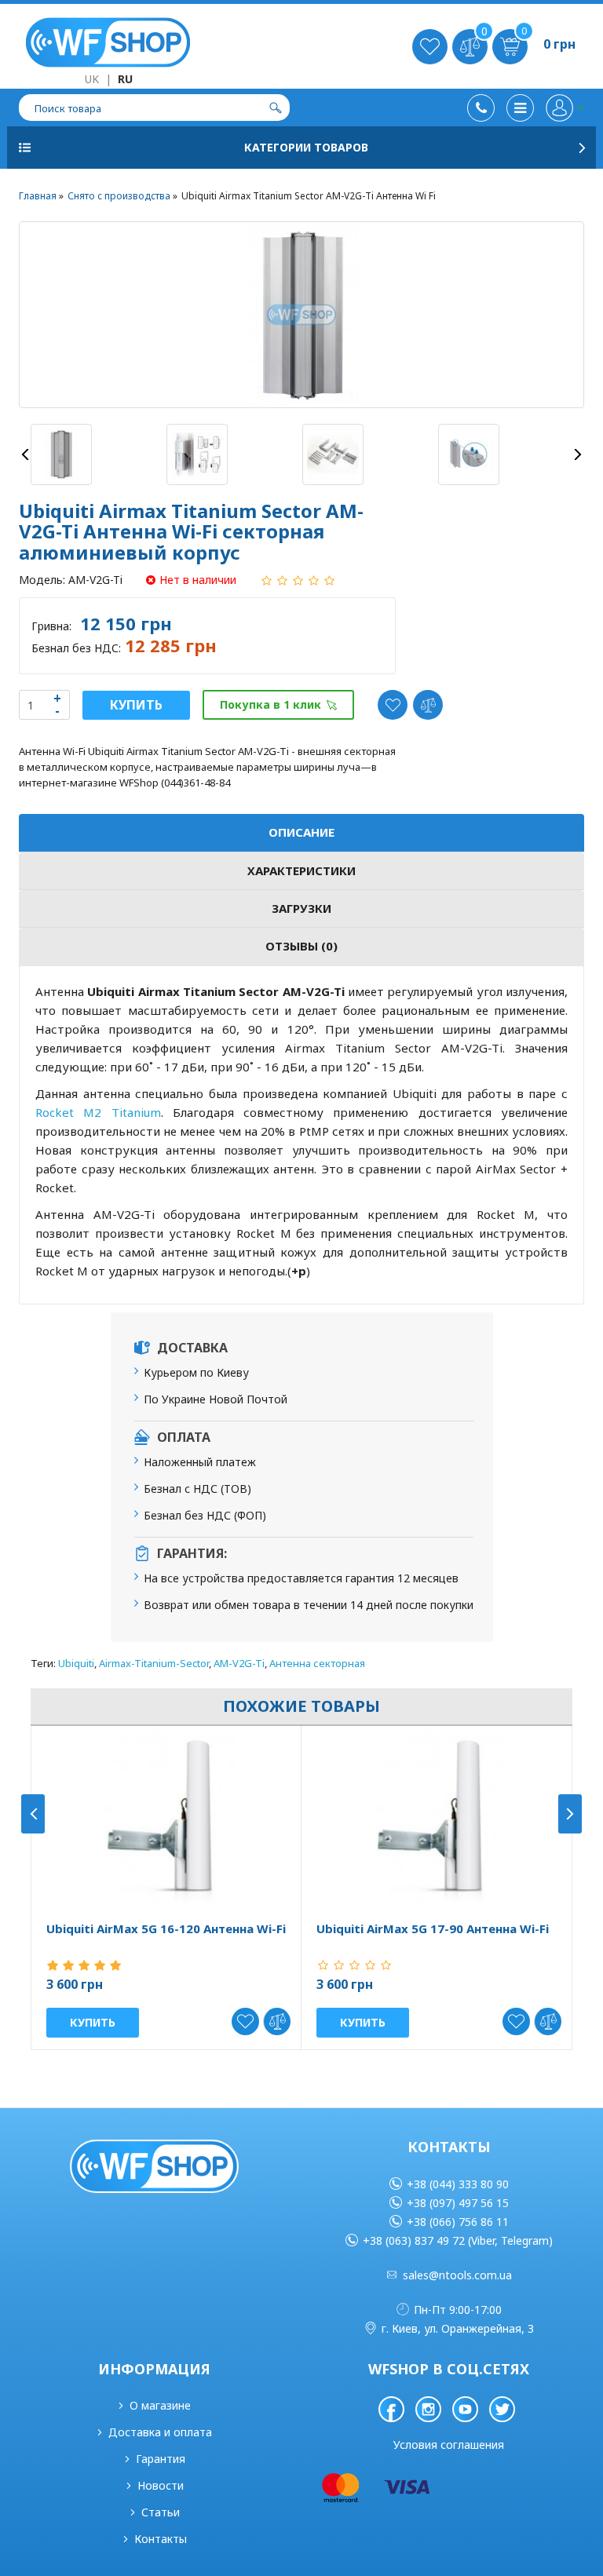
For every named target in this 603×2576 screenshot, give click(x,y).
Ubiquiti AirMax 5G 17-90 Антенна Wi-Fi (433, 1929)
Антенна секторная (317, 1663)
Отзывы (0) (301, 946)
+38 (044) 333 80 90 (458, 2184)
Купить (136, 705)
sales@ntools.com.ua (457, 2275)
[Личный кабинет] (565, 108)
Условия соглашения (449, 2445)
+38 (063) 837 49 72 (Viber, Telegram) (458, 2240)
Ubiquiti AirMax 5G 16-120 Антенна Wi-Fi (166, 1929)
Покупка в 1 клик (270, 704)
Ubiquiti (76, 1663)
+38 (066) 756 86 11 (458, 2222)
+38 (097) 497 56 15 (458, 2203)
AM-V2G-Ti (239, 1663)
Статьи (161, 2512)
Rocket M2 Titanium (98, 1112)
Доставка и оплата (160, 2432)
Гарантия (161, 2459)
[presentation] (25, 454)
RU (125, 79)
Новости (161, 2485)
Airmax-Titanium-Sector (154, 1663)
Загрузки (301, 908)
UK (92, 79)
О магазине (160, 2405)
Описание (301, 832)
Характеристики (301, 870)
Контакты (161, 2539)
